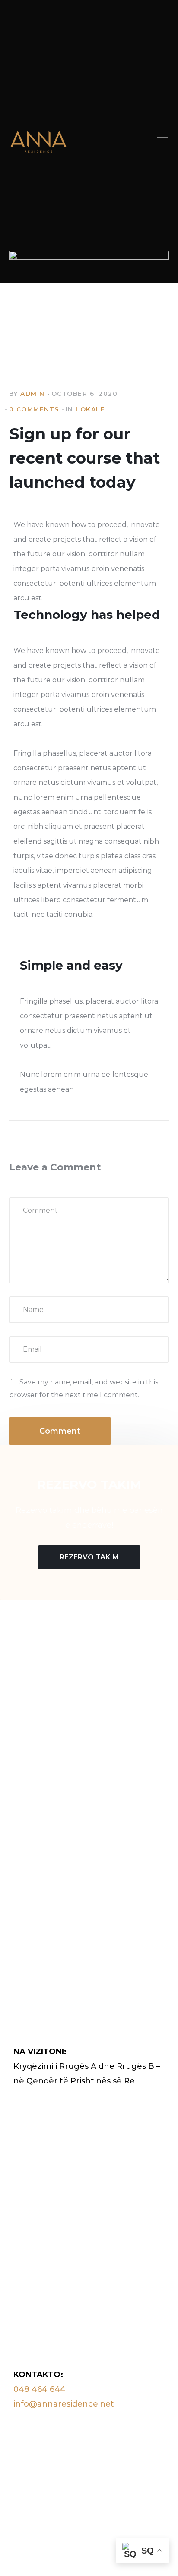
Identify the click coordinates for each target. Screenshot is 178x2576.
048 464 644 (40, 2389)
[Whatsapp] (66, 1765)
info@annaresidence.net (64, 2404)
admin (33, 394)
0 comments (34, 409)
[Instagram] (34, 1765)
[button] (162, 142)
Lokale (90, 409)
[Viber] (50, 1765)
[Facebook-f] (18, 1765)
